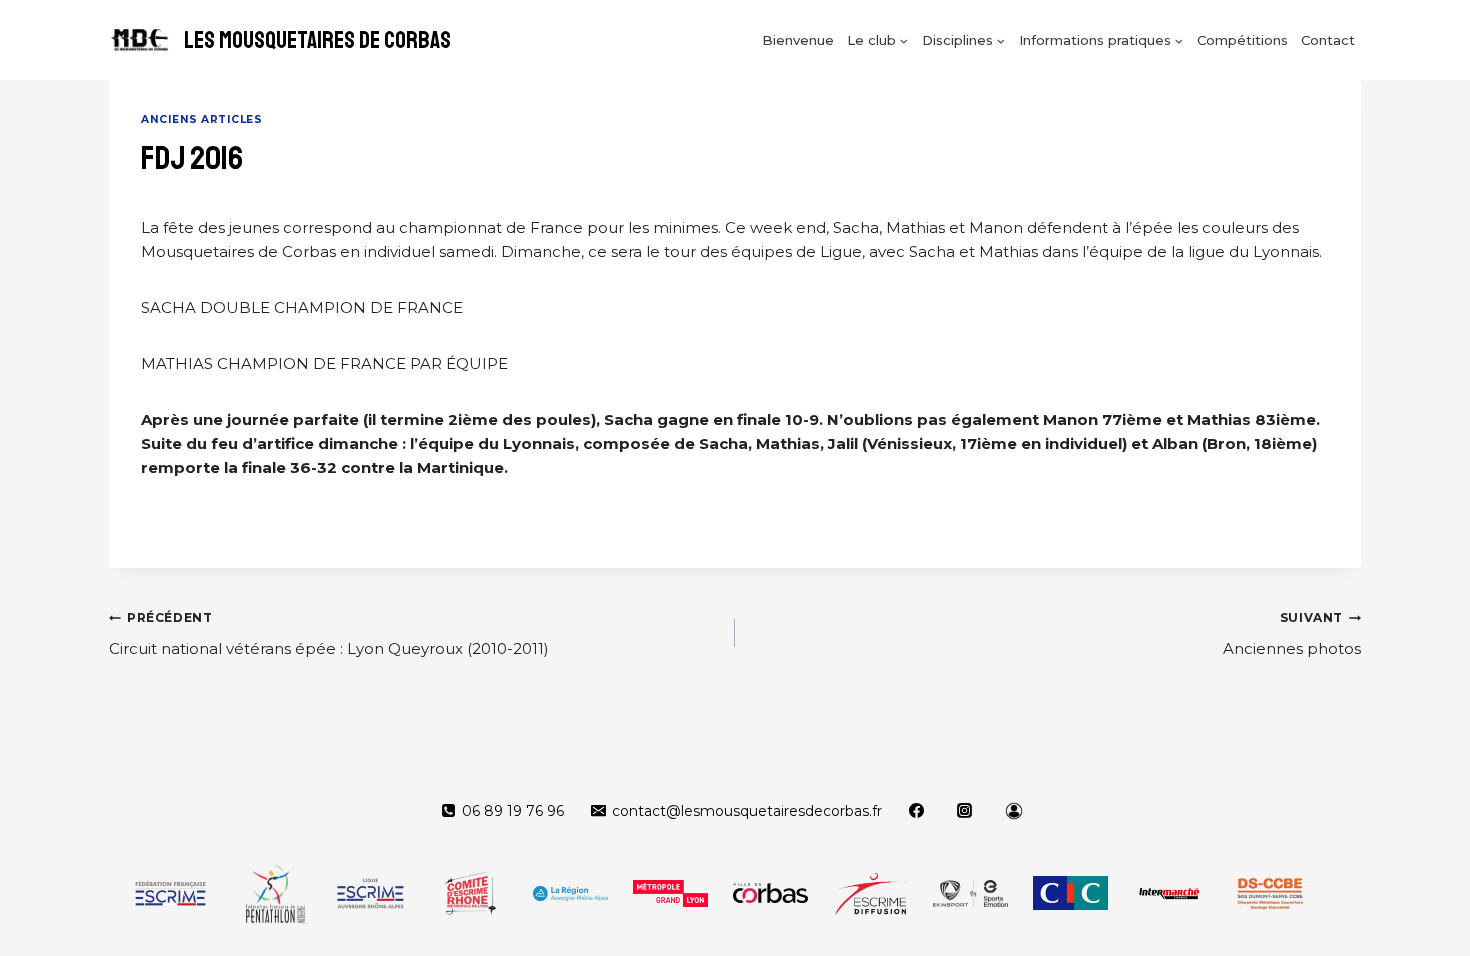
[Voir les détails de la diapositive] (170, 893)
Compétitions (1242, 40)
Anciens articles (201, 119)
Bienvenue (798, 40)
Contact (1328, 40)
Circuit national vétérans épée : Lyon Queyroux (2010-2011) (329, 634)
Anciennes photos (1292, 634)
